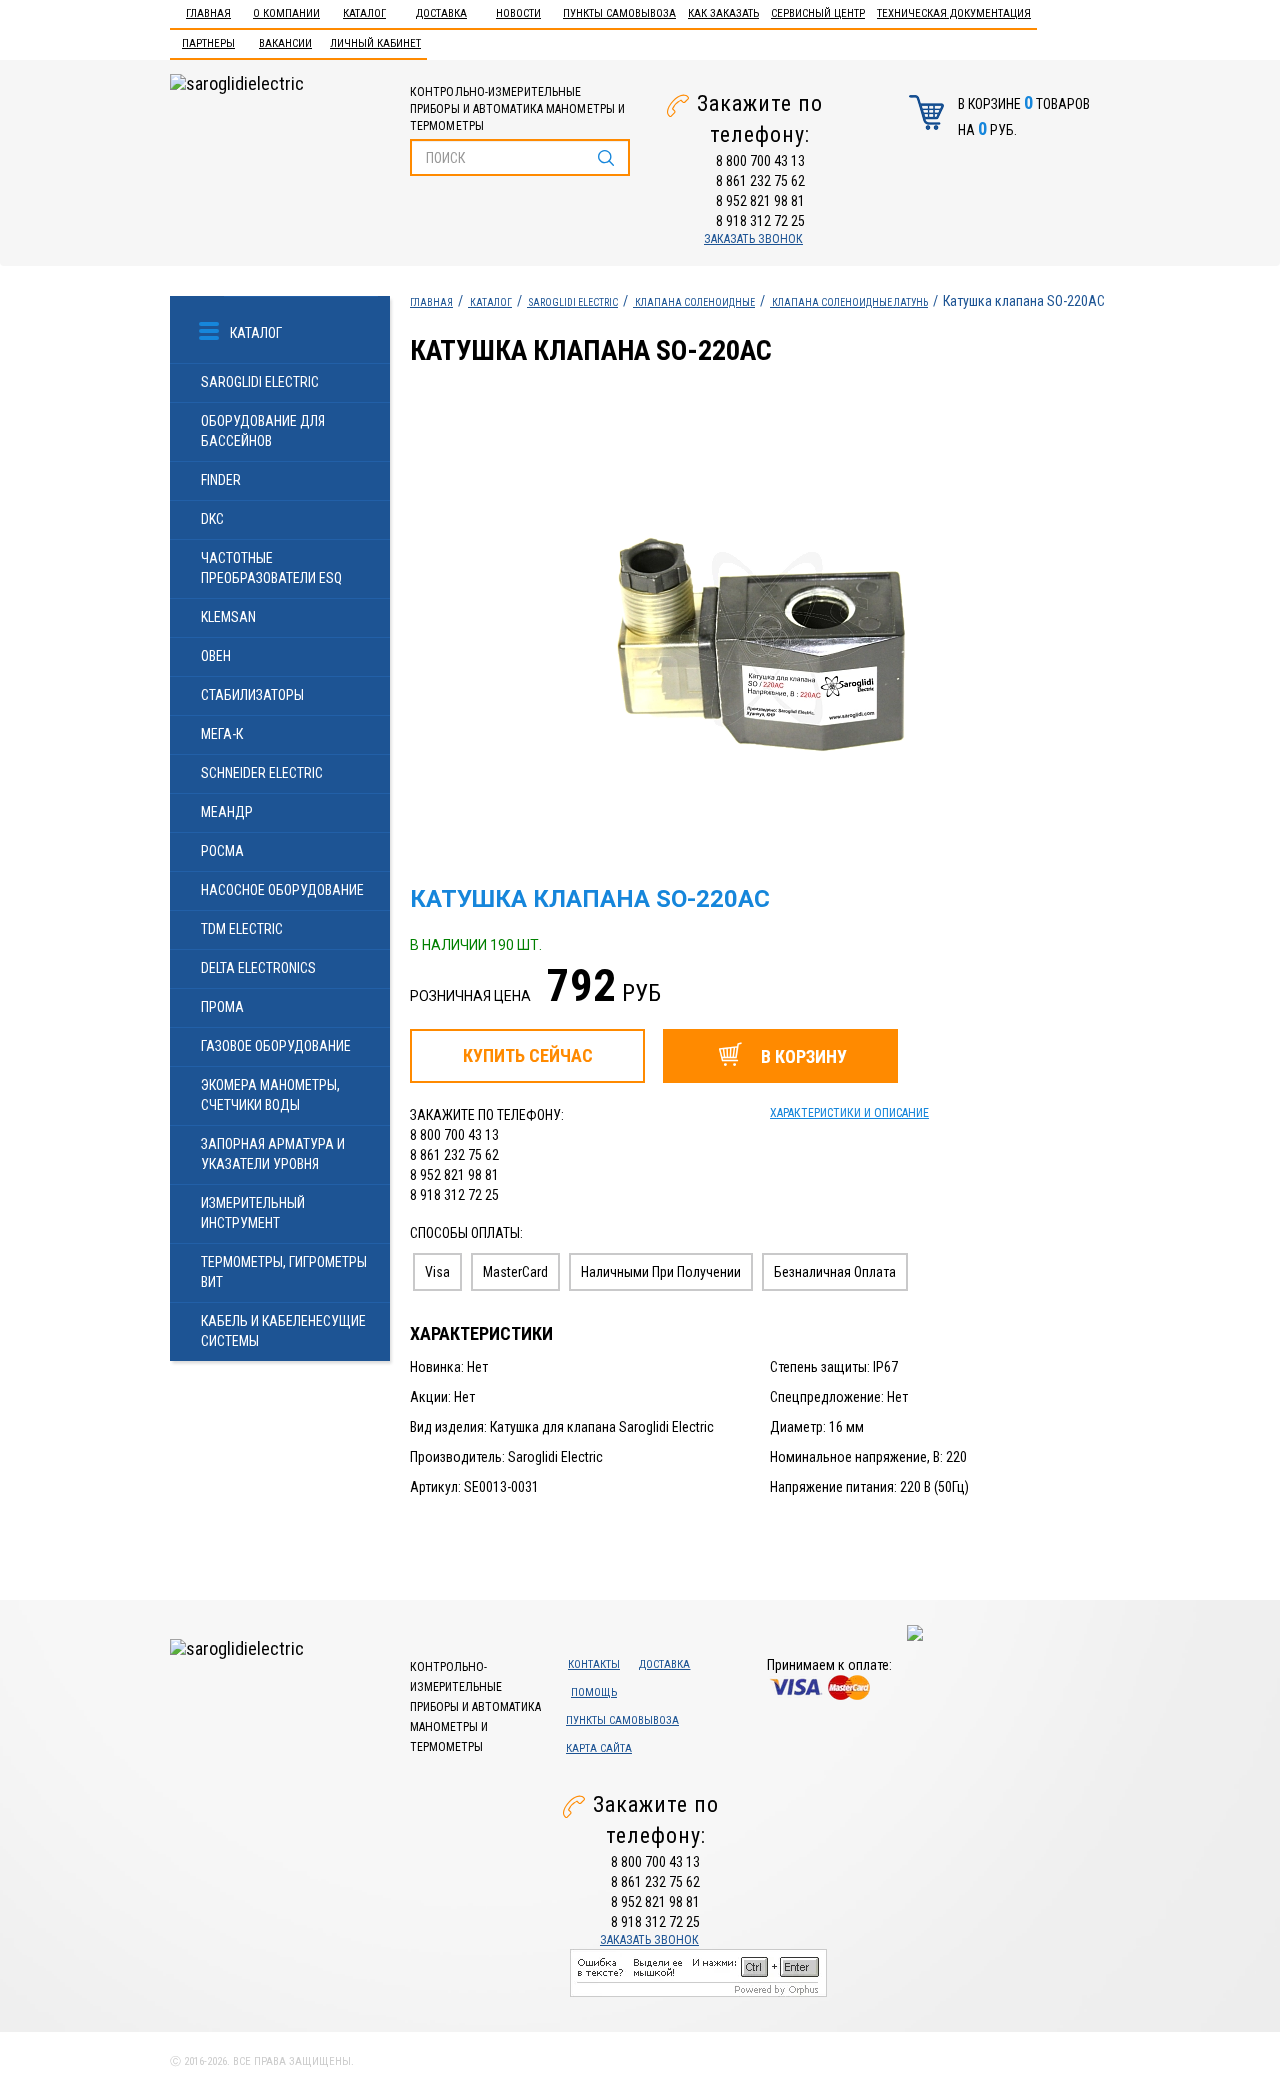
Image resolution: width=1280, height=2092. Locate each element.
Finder (221, 480)
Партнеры (208, 43)
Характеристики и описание (849, 1113)
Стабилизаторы (252, 695)
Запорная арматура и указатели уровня (273, 1154)
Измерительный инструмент (253, 1213)
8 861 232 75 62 (760, 181)
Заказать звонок (753, 239)
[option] (811, 639)
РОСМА (222, 851)
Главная (208, 13)
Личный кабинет (375, 43)
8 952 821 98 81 (760, 201)
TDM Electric (242, 929)
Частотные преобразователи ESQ (271, 568)
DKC (212, 519)
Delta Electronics (258, 968)
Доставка (441, 13)
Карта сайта (599, 1748)
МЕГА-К (222, 734)
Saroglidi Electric (260, 382)
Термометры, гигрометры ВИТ (284, 1272)
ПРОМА (222, 1007)
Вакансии (285, 43)
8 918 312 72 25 (760, 221)
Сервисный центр (818, 13)
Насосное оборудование (282, 890)
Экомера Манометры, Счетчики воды (270, 1095)
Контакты (594, 1664)
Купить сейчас (528, 1055)
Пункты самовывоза (619, 13)
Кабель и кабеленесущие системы (283, 1331)
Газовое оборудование (276, 1046)
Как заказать (723, 13)
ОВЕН (216, 656)
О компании (286, 13)
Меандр (227, 812)
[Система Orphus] (698, 1971)
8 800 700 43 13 (760, 161)
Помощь (594, 1692)
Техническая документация (954, 13)
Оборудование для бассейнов (263, 431)
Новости (518, 13)
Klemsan (228, 617)
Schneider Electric (262, 773)
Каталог (364, 13)
